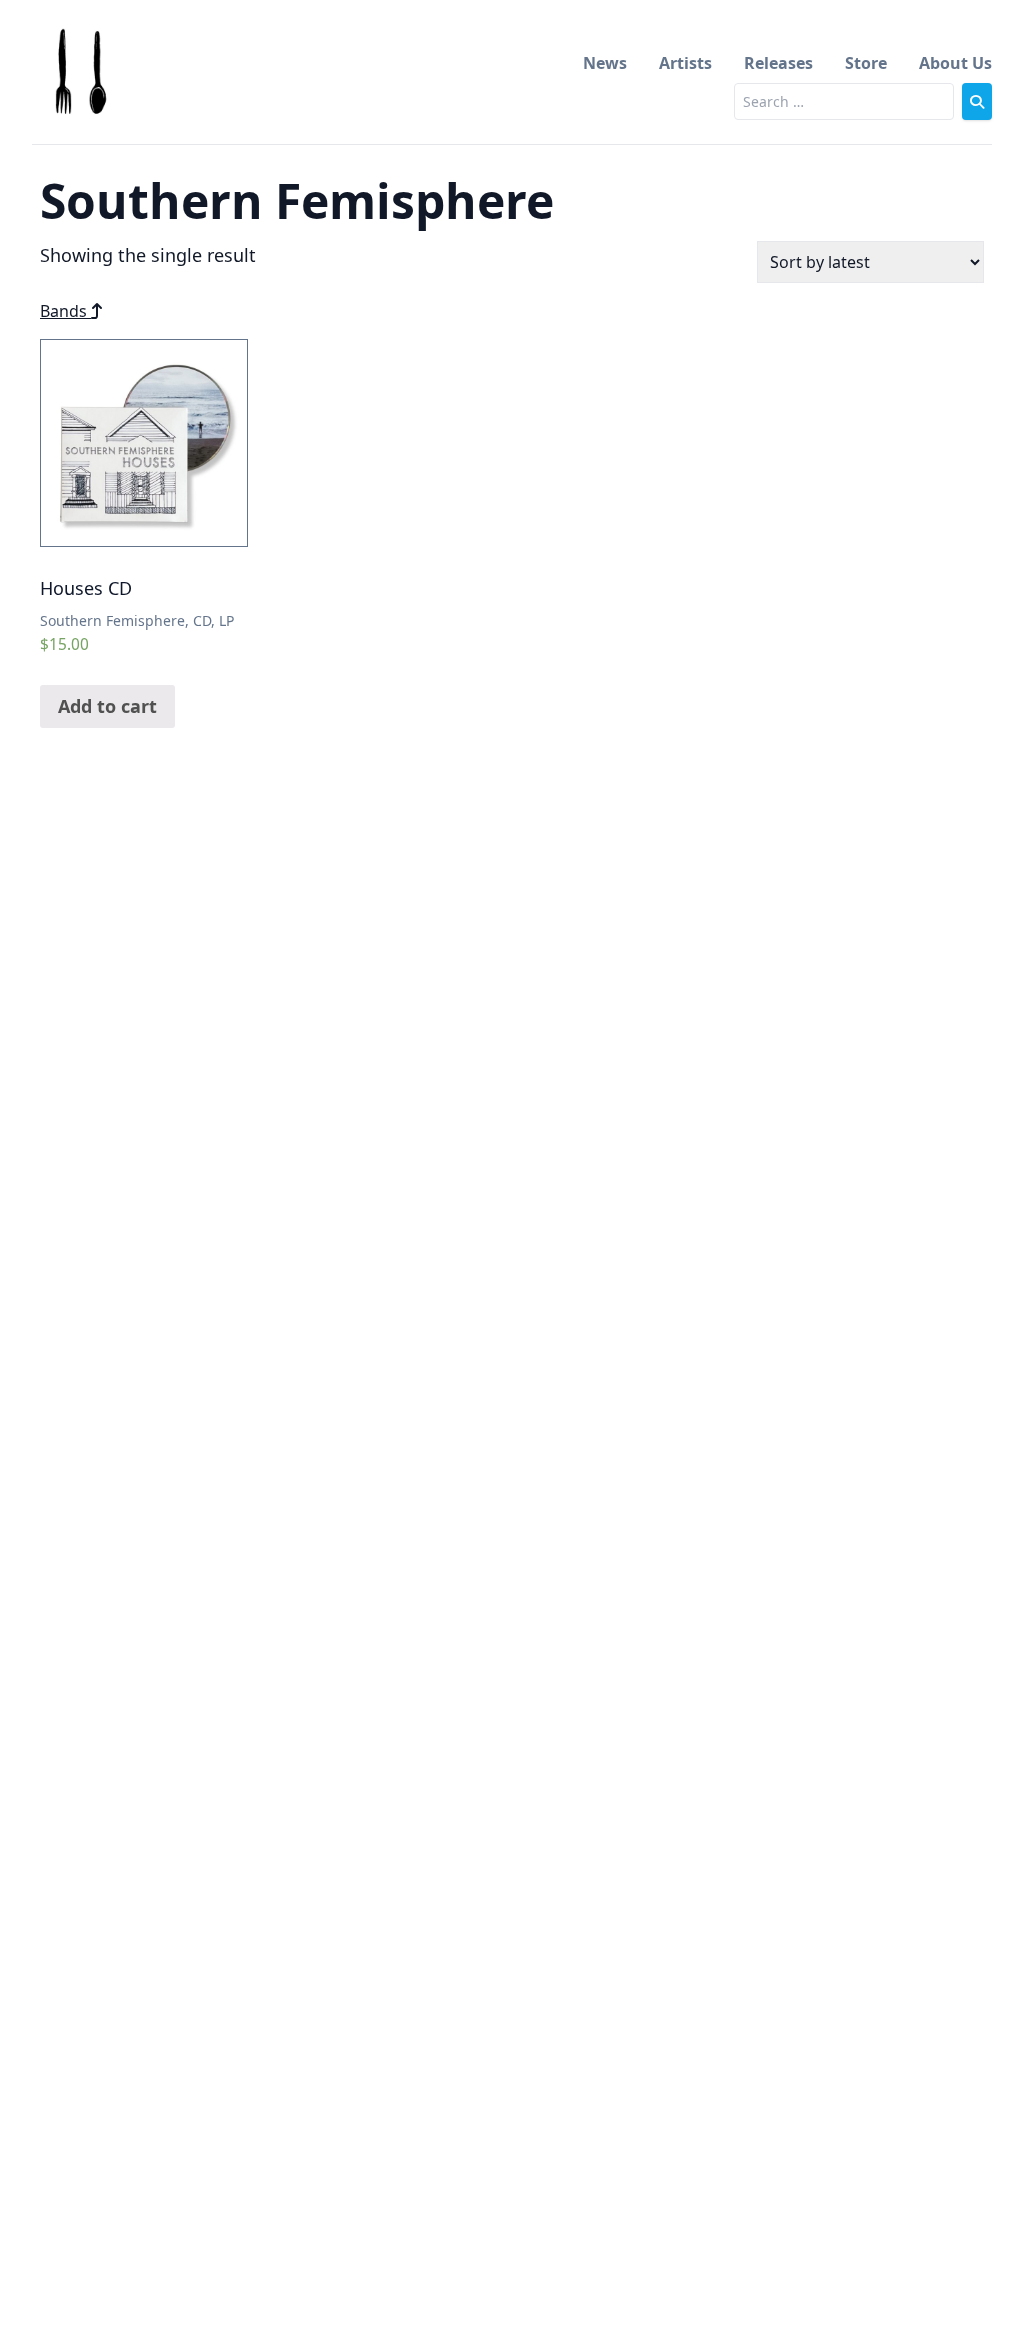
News (605, 63)
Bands (65, 311)
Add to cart (107, 706)
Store (866, 63)
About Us (955, 63)
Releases (778, 63)
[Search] (977, 101)
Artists (685, 63)
